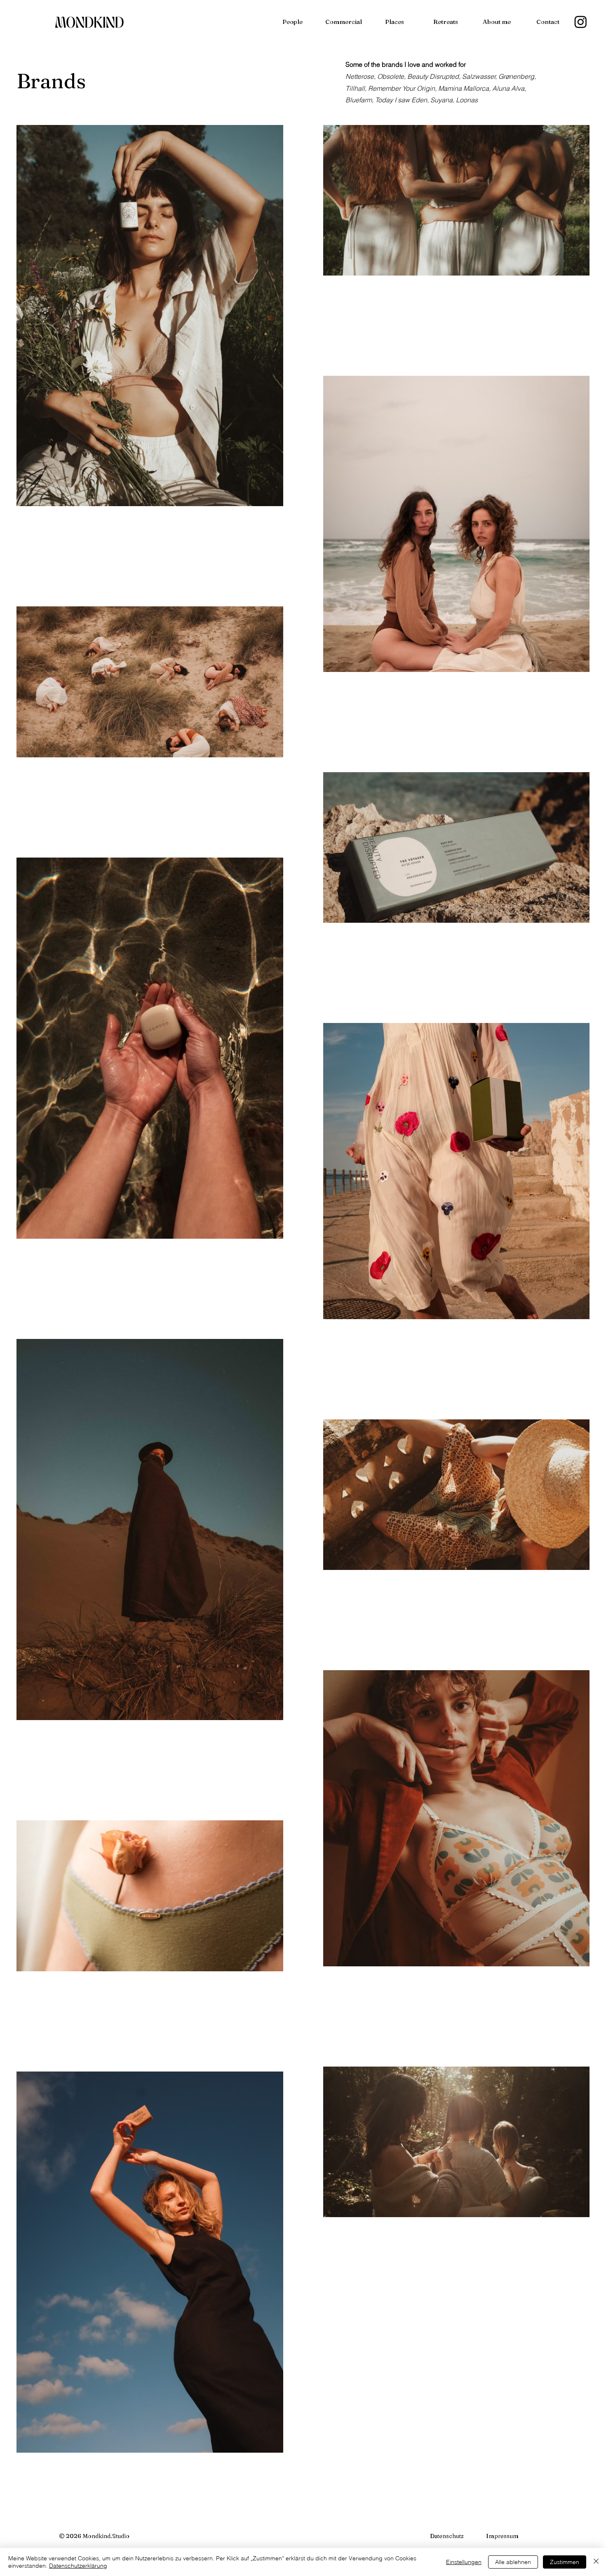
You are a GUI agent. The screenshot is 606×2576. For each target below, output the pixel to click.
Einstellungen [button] (464, 2562)
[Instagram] (581, 22)
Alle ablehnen (513, 2562)
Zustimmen (565, 2562)
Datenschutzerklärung (78, 2566)
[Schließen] (596, 2562)
